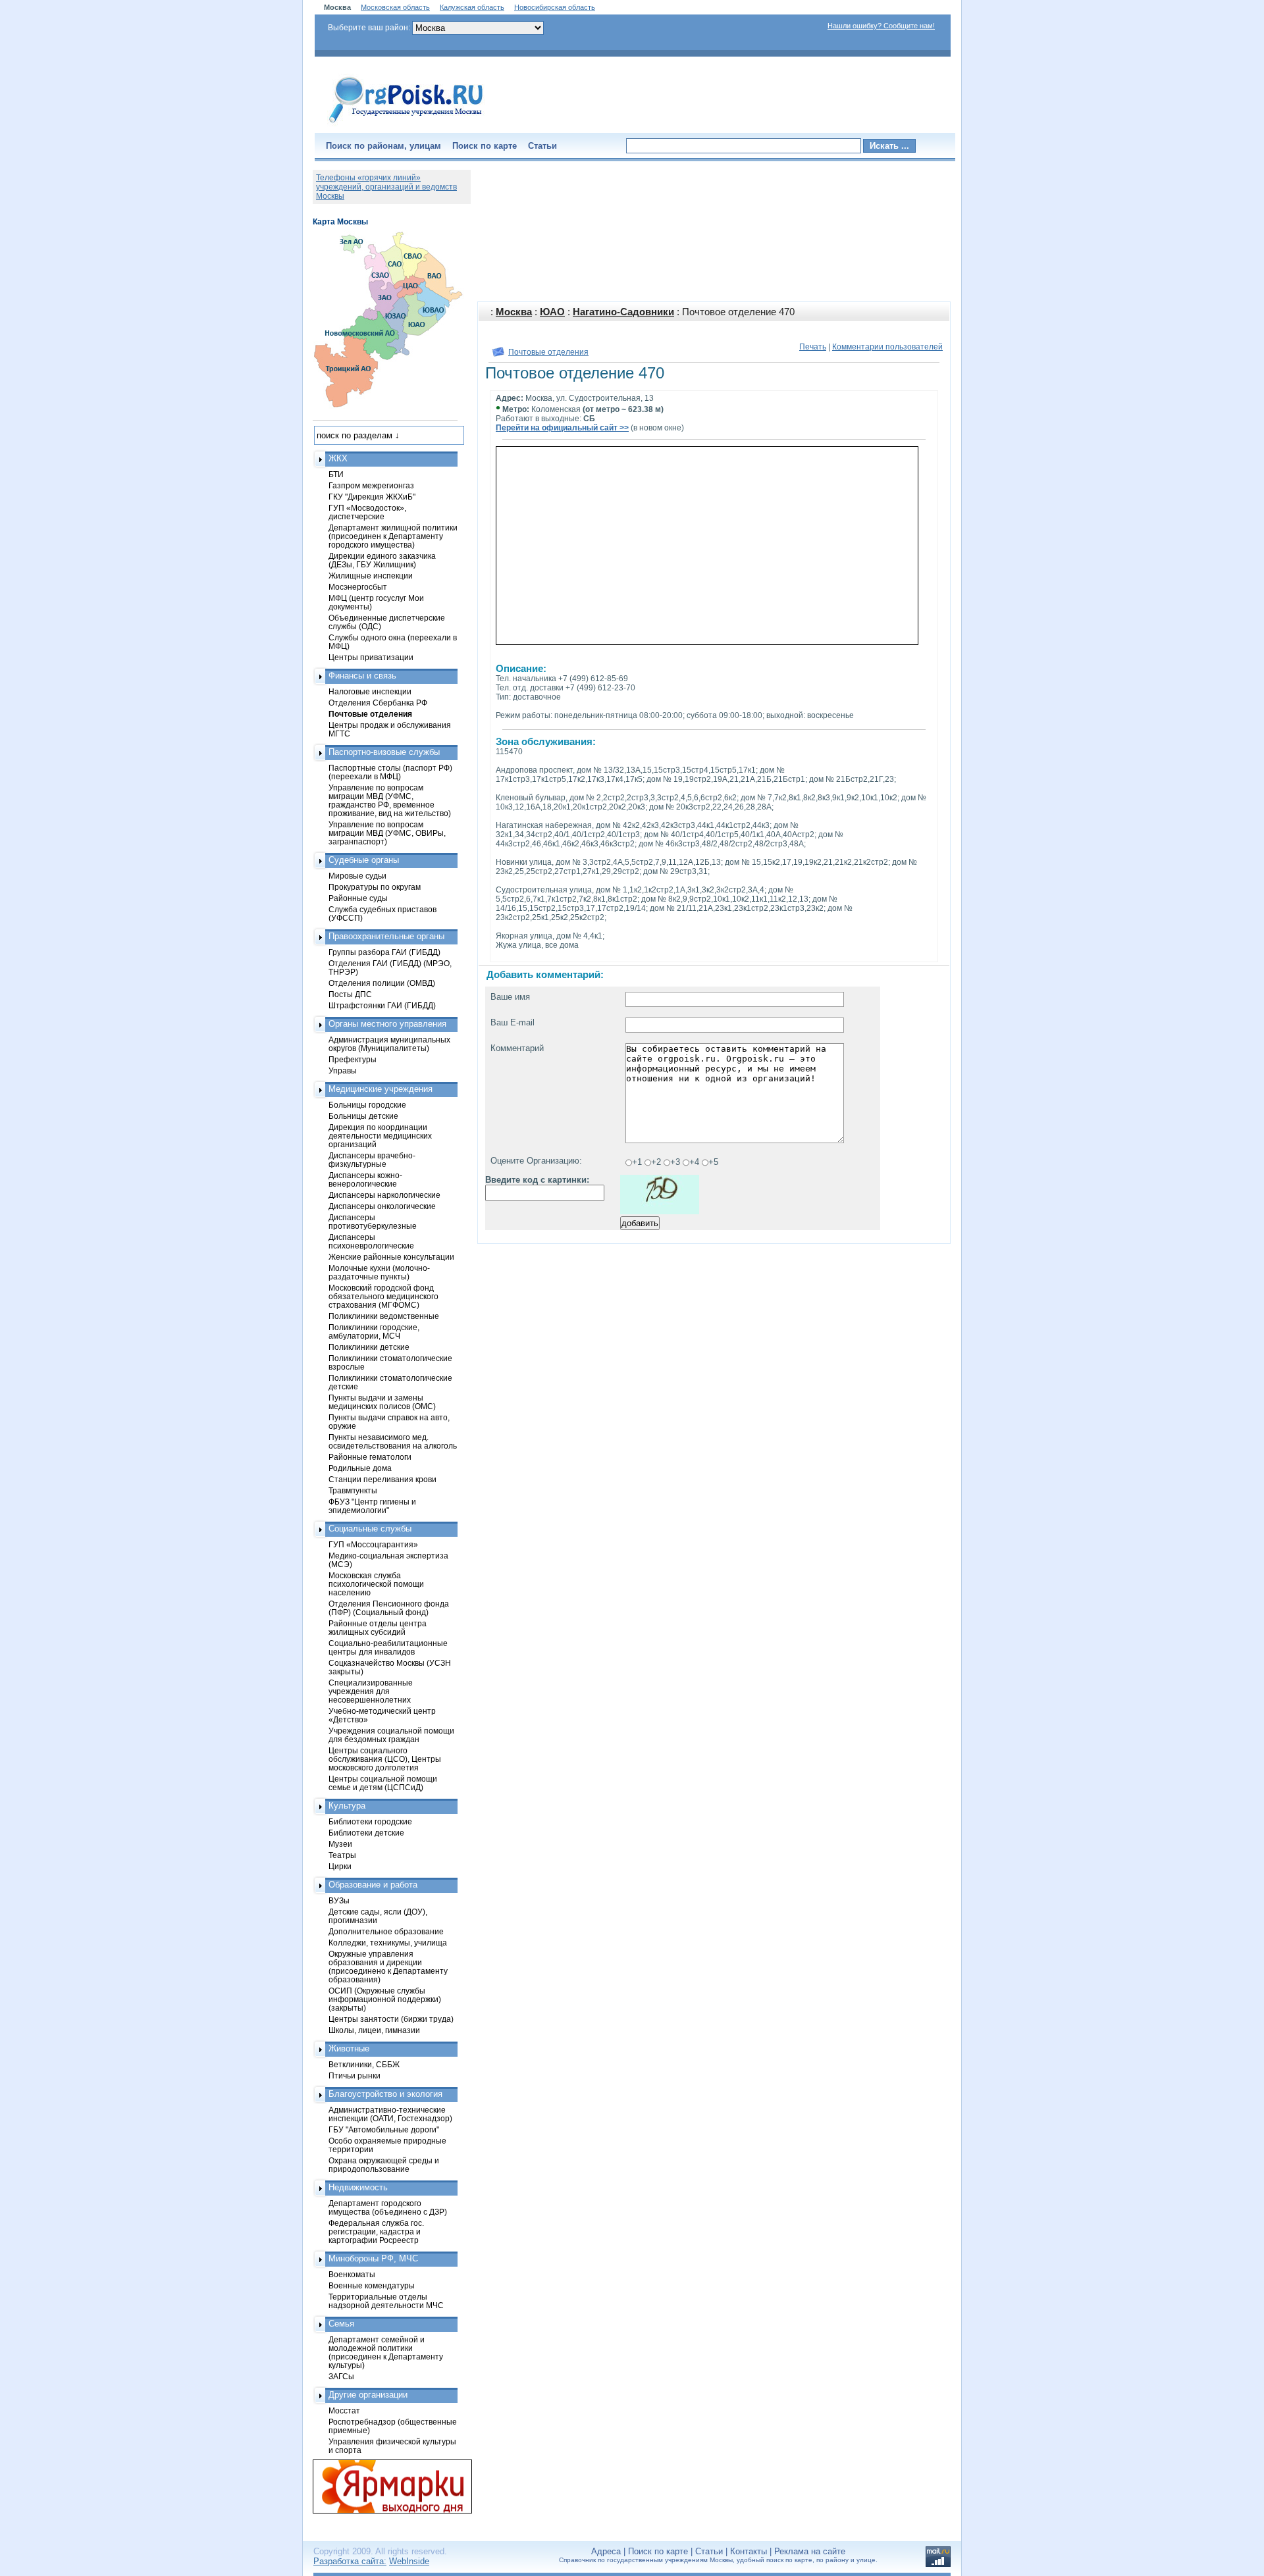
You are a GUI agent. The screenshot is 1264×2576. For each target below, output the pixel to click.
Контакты (749, 2551)
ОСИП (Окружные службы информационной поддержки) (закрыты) (385, 1999)
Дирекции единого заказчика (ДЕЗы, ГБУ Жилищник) (382, 560)
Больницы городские (367, 1105)
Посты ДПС (350, 994)
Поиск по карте (485, 146)
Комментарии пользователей (887, 347)
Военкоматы (352, 2274)
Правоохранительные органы (386, 936)
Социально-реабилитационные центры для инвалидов (388, 1647)
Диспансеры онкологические (382, 1206)
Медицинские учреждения (381, 1089)
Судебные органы (364, 860)
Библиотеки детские (366, 1833)
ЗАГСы (341, 2376)
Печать (813, 347)
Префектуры (353, 1059)
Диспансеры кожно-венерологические (365, 1179)
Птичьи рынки (355, 2075)
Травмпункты (353, 1490)
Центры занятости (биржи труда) (391, 2019)
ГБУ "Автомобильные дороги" (384, 2129)
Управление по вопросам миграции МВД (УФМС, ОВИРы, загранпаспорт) (387, 833)
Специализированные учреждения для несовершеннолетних (371, 1691)
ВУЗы (339, 1900)
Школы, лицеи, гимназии (374, 2030)
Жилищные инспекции (371, 576)
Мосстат (344, 2410)
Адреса (606, 2551)
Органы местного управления (387, 1024)
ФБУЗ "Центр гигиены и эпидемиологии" (372, 1506)
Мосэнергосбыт (358, 587)
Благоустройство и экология (385, 2094)
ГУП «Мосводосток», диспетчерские (367, 512)
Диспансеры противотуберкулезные (373, 1222)
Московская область (395, 7)
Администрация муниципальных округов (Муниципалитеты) (389, 1044)
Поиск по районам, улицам (383, 146)
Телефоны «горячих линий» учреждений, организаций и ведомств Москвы (386, 187)
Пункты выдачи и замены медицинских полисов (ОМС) (382, 1402)
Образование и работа (373, 1885)
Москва (514, 312)
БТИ (336, 474)
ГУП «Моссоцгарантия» (373, 1544)
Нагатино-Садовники (623, 312)
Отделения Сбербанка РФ (378, 703)
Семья (341, 2324)
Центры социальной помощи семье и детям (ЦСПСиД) (383, 1783)
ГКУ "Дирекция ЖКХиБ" (372, 497)
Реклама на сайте (810, 2551)
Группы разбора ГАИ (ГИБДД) (384, 952)
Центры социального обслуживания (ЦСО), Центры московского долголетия (385, 1759)
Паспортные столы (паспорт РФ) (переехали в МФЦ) (390, 772)
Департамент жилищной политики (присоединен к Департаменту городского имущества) (393, 536)
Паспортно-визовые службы (384, 752)
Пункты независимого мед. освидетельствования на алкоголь (393, 1441)
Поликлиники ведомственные (384, 1316)
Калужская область (472, 7)
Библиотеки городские (370, 1821)
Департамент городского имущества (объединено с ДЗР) (388, 2207)
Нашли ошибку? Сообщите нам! (881, 26)
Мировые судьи (357, 876)
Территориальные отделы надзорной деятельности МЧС (386, 2301)
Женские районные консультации (391, 1257)
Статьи (542, 146)
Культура (347, 1806)
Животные (349, 2048)
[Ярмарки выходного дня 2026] (385, 2486)
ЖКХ (338, 458)
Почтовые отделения (548, 352)
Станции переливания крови (382, 1479)
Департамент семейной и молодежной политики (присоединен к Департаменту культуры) (386, 2352)
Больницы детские (363, 1116)
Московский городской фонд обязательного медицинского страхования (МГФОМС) (383, 1296)
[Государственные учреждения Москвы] (406, 124)
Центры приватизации (371, 657)
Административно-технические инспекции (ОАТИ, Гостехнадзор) (390, 2114)
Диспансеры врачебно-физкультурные (372, 1160)
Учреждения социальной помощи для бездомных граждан (391, 1735)
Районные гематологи (370, 1457)
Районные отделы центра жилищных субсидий (378, 1628)
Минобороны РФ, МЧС (373, 2258)
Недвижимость (358, 2187)
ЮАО (552, 312)
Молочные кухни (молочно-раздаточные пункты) (379, 1272)
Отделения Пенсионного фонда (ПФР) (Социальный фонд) (389, 1608)
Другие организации (368, 2395)
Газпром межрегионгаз (371, 485)
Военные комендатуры (372, 2285)
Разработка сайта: (350, 2561)
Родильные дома (360, 1468)
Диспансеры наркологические (384, 1195)
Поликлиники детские (369, 1347)
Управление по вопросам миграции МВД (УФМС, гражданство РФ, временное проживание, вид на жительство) (390, 800)
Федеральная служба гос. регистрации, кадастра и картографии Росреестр (376, 2231)
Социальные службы (370, 1529)
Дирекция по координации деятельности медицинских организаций (380, 1136)
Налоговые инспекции (370, 691)
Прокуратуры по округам (375, 887)
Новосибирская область (555, 7)
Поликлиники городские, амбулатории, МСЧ (374, 1331)
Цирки (340, 1866)
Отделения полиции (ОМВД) (382, 983)
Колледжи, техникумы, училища (388, 1943)
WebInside (409, 2561)
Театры (342, 1855)
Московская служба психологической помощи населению (376, 1584)
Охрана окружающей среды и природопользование (384, 2165)
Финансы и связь (362, 676)
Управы (343, 1070)
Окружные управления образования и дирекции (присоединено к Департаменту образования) (388, 1967)
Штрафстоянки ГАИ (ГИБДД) (382, 1005)
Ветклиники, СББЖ (364, 2064)
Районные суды (358, 898)
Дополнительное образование (386, 1931)
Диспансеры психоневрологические (371, 1241)
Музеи (340, 1844)
